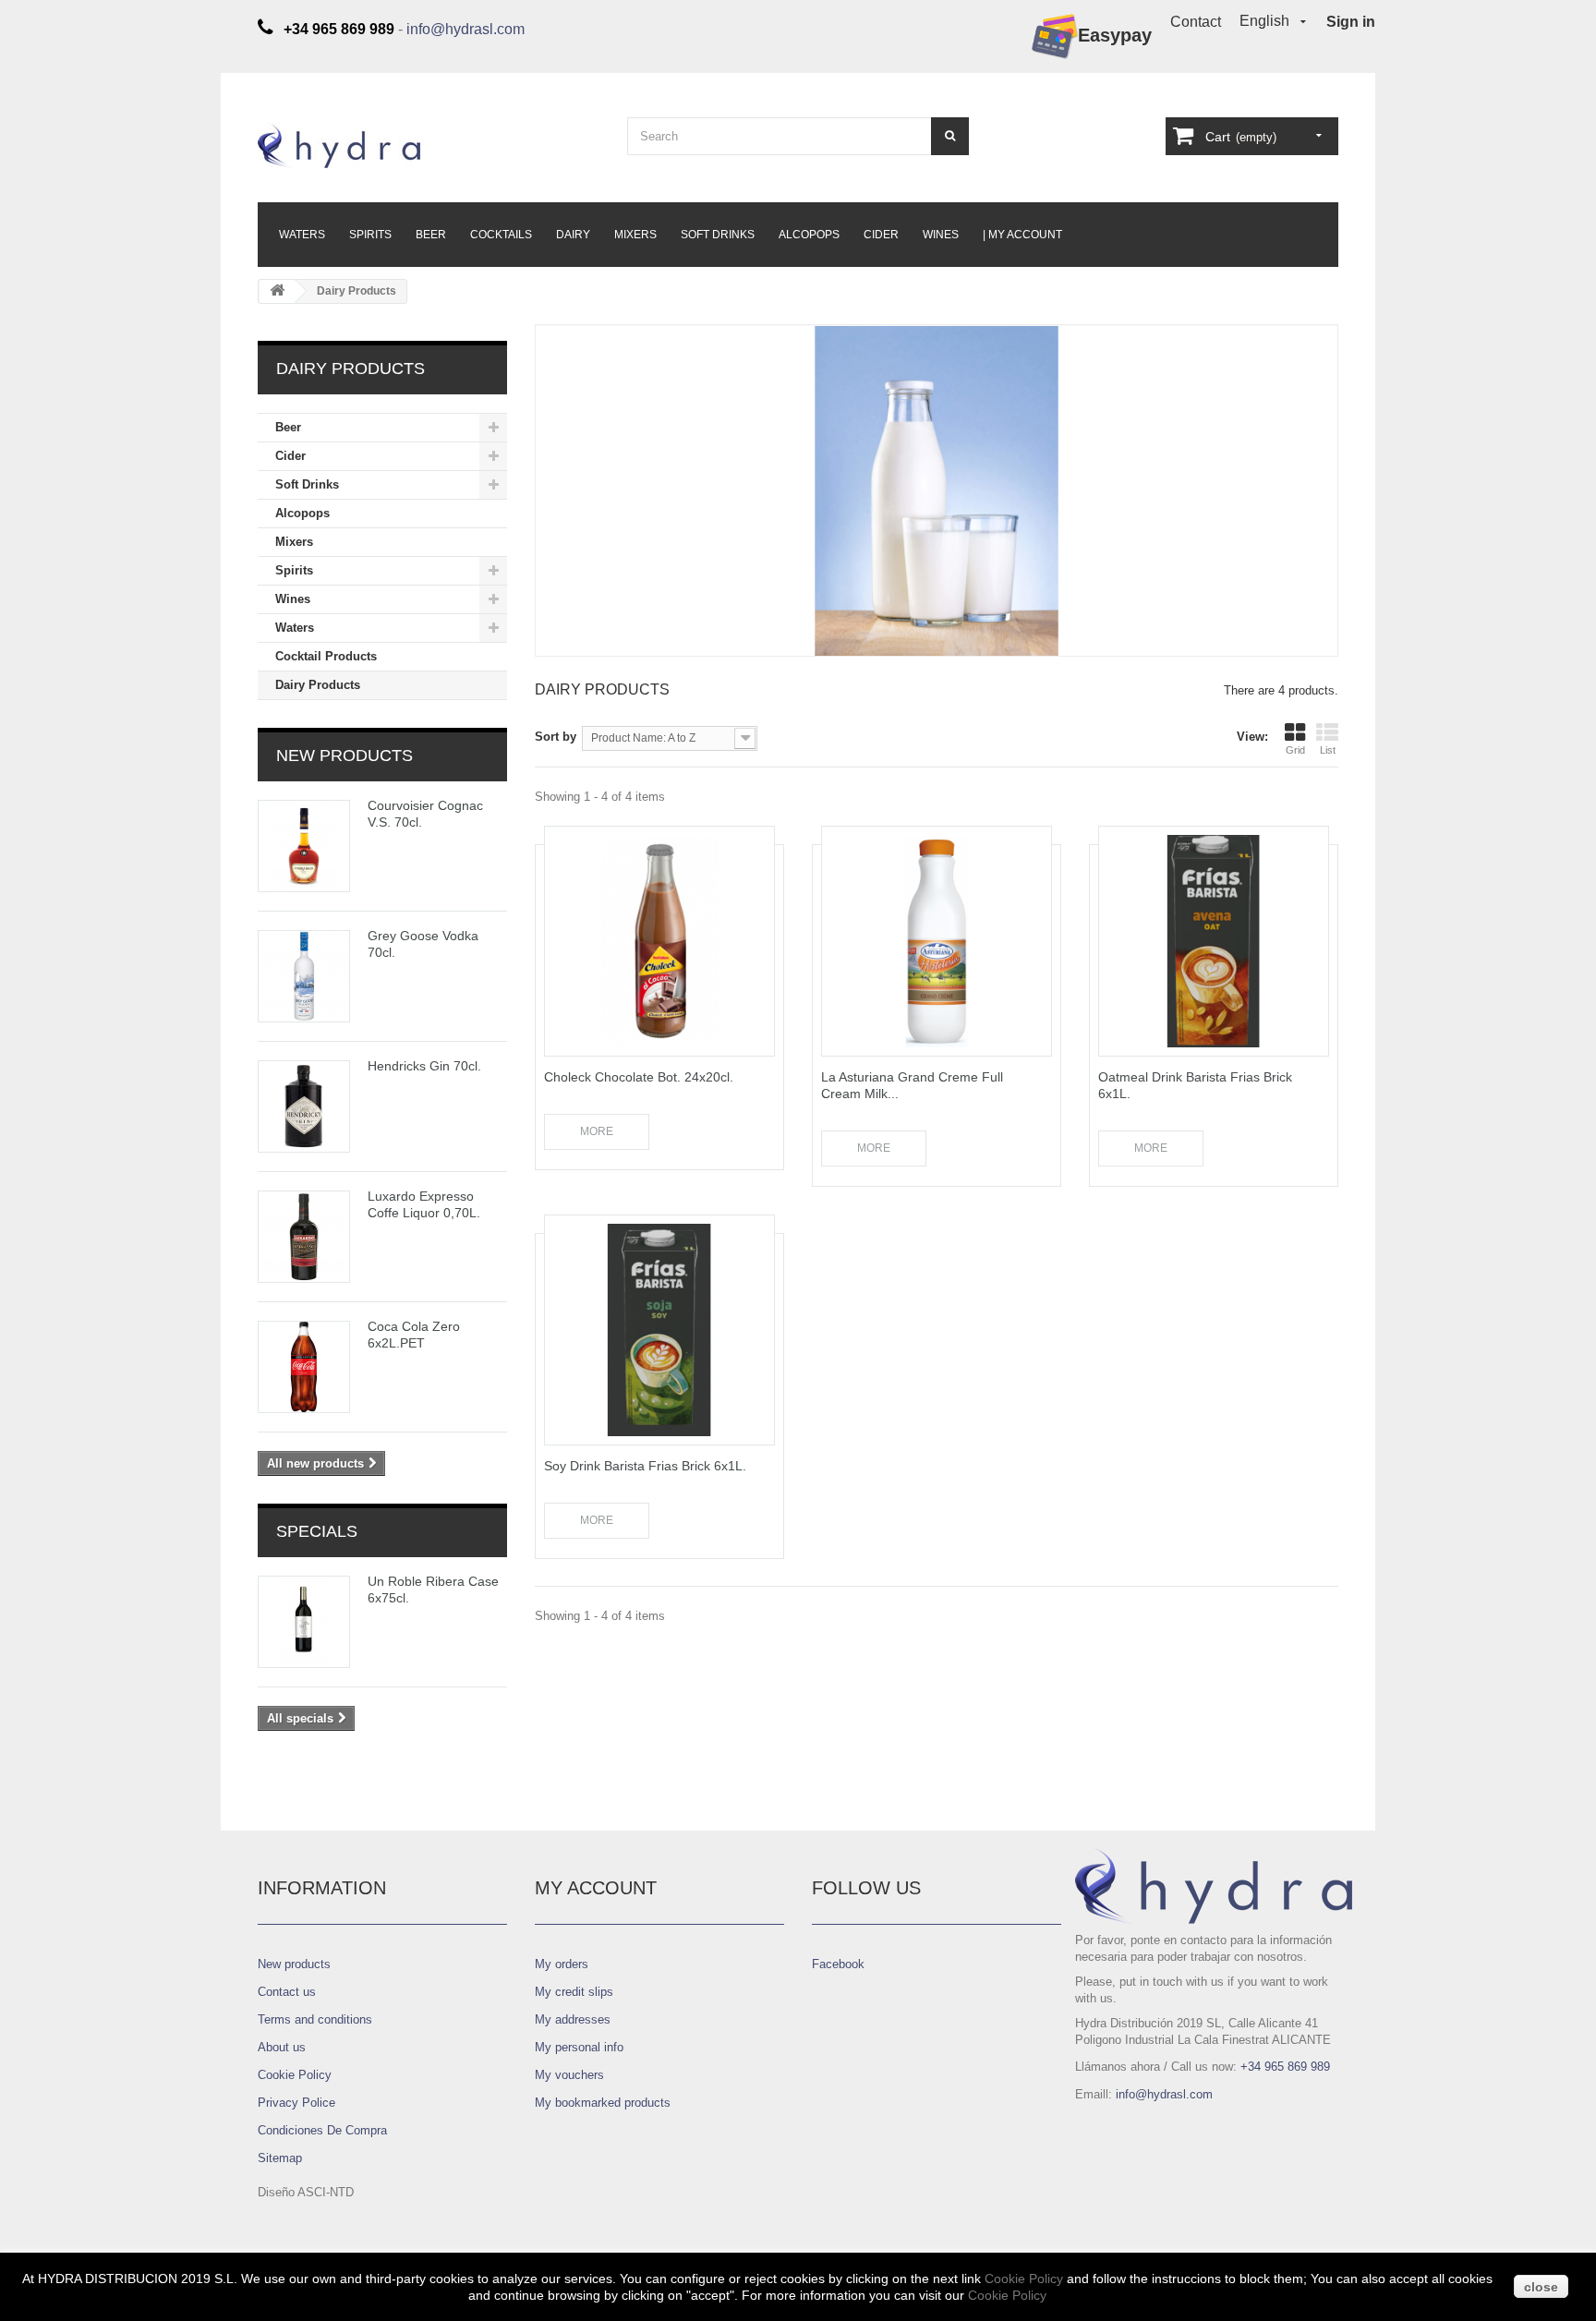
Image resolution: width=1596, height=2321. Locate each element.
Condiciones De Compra (322, 2130)
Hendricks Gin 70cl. (424, 1066)
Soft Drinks (718, 235)
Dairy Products (318, 685)
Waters (302, 235)
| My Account (1022, 235)
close (1541, 2287)
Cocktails (501, 235)
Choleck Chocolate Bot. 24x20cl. (639, 1077)
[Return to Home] (277, 291)
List (1328, 750)
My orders (562, 1964)
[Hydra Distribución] (429, 145)
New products (345, 756)
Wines (941, 235)
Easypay (1115, 35)
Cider (881, 235)
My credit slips (574, 1992)
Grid (1295, 750)
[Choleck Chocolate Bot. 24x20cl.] (659, 941)
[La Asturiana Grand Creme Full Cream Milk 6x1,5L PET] (937, 941)
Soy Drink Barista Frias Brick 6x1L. (645, 1466)
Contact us (287, 1992)
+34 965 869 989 (1285, 2067)
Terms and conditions (315, 2019)
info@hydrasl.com (465, 29)
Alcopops (809, 235)
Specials (317, 1531)
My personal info (579, 2047)
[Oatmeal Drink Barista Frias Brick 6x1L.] (1214, 941)
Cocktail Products (326, 656)
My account (596, 1888)
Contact (1196, 22)
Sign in (1351, 22)
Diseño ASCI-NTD (306, 2192)
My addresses (573, 2019)
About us (282, 2047)
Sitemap (280, 2158)
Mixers (635, 235)
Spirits (370, 235)
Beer (431, 235)
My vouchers (569, 2075)
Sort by (556, 737)
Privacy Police (296, 2103)
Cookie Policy (295, 2075)
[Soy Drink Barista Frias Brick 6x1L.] (659, 1330)
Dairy (573, 235)
